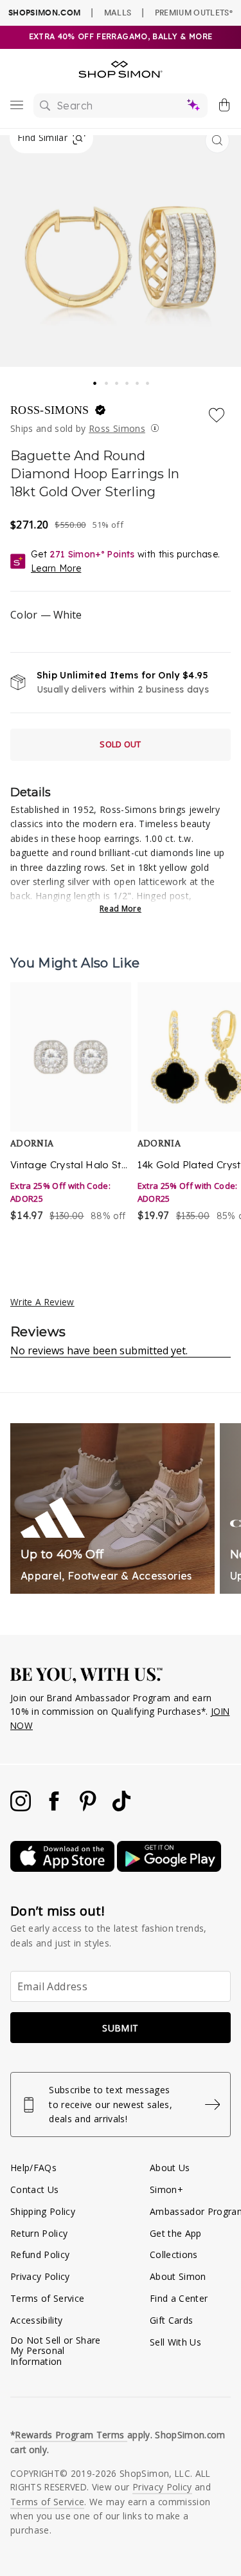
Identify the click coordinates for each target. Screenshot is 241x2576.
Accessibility (36, 2320)
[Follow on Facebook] (55, 1808)
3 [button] (118, 380)
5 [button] (138, 380)
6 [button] (148, 380)
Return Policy (39, 2233)
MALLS (118, 12)
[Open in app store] (64, 1868)
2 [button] (107, 380)
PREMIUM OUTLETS (194, 12)
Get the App (176, 2233)
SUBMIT (120, 2028)
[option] (71, 1110)
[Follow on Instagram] (22, 1808)
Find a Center (179, 2298)
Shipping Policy (43, 2211)
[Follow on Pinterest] (89, 1808)
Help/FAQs (33, 2168)
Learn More (56, 568)
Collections (174, 2254)
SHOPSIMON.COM (44, 13)
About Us (170, 2168)
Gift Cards (171, 2320)
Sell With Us (175, 2342)
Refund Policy (40, 2254)
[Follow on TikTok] (121, 1808)
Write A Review (42, 1302)
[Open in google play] (169, 1868)
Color (46, 615)
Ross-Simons (51, 410)
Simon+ (166, 2189)
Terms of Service (47, 2298)
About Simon (178, 2276)
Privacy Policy (40, 2276)
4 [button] (128, 380)
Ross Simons (117, 428)
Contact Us (34, 2189)
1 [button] (96, 379)
